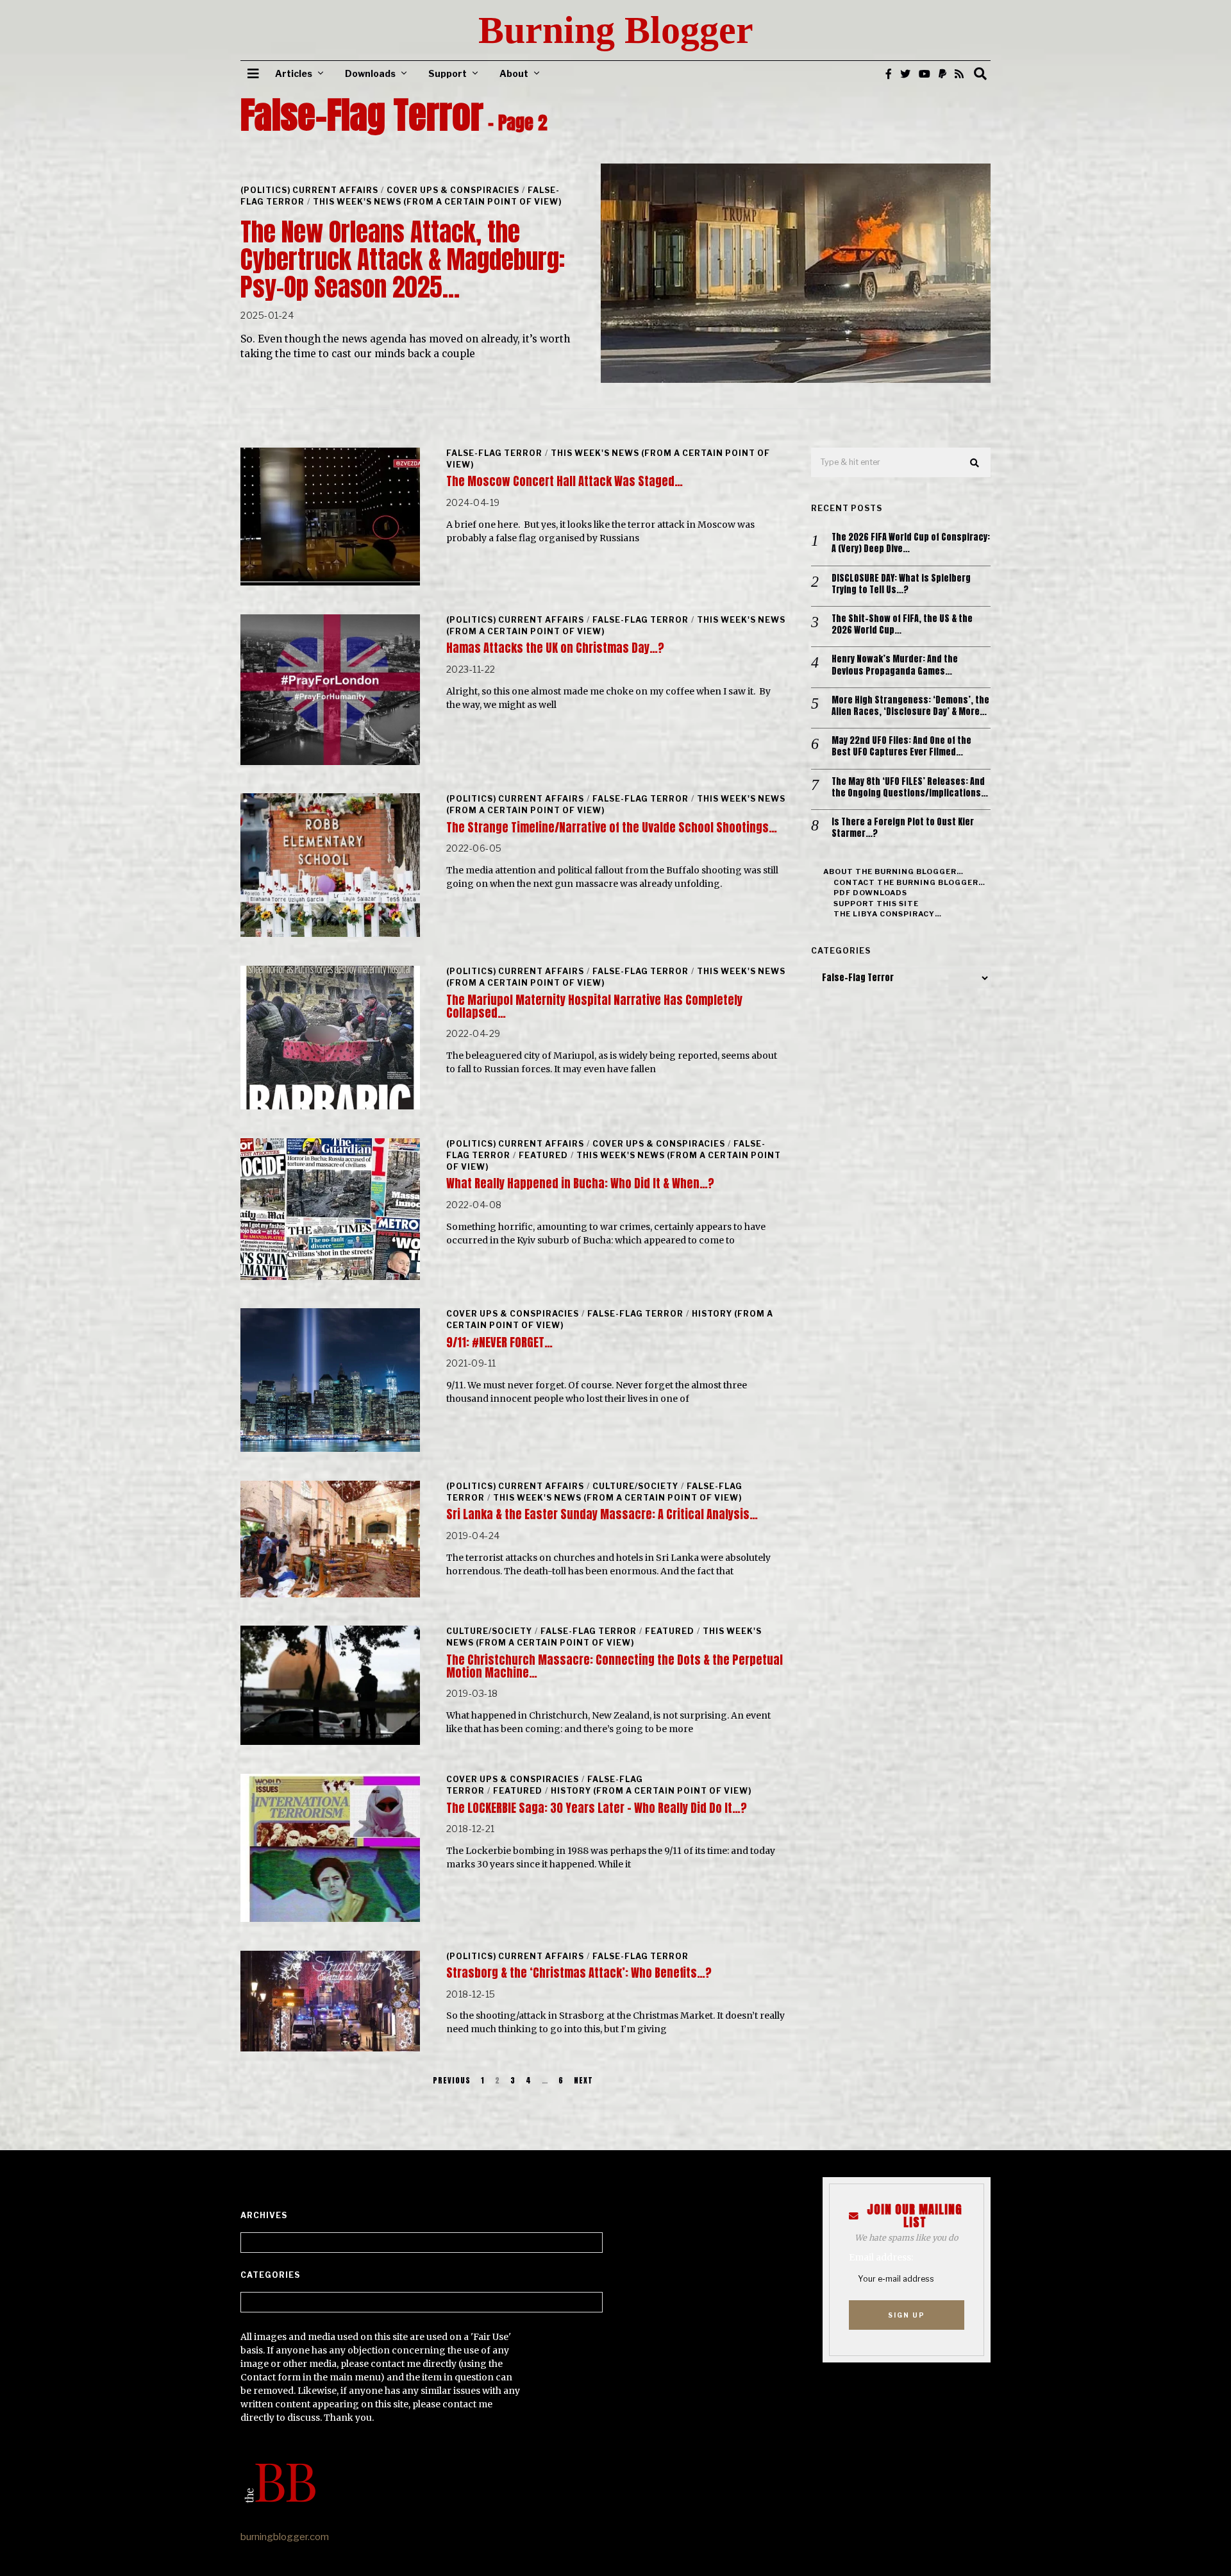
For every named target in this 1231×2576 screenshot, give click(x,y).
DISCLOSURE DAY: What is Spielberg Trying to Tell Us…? (901, 584)
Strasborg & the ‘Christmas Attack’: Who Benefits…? (579, 1973)
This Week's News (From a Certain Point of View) (437, 202)
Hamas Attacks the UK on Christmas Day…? (555, 648)
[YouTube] (925, 74)
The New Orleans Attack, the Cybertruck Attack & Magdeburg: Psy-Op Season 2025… (403, 259)
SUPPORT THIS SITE (876, 904)
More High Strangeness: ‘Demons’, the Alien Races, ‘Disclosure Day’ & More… (910, 706)
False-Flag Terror (494, 453)
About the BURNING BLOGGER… (893, 871)
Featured (543, 1155)
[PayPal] (942, 74)
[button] (975, 463)
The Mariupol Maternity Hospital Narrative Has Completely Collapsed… (594, 1006)
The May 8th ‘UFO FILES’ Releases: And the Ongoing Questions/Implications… (910, 787)
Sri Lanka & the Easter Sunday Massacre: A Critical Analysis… (602, 1514)
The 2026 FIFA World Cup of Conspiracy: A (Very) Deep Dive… (911, 543)
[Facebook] (889, 74)
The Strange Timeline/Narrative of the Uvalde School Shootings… (612, 828)
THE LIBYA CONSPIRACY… (888, 914)
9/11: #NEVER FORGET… (499, 1343)
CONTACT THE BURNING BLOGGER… (909, 882)
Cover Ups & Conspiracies (453, 190)
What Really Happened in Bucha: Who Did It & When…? (580, 1183)
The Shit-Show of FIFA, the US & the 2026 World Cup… (902, 625)
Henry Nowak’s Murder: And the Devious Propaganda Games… (895, 665)
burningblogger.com (285, 2537)
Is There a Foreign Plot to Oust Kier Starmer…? (903, 828)
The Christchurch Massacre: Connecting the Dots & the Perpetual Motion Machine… (615, 1666)
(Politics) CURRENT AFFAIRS (309, 190)
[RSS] (959, 74)
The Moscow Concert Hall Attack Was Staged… (565, 481)
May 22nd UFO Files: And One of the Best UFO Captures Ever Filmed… (901, 746)
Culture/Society (635, 1486)
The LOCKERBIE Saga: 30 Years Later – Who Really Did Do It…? (597, 1808)
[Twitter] (905, 74)
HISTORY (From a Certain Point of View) (651, 1791)
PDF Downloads (870, 893)
